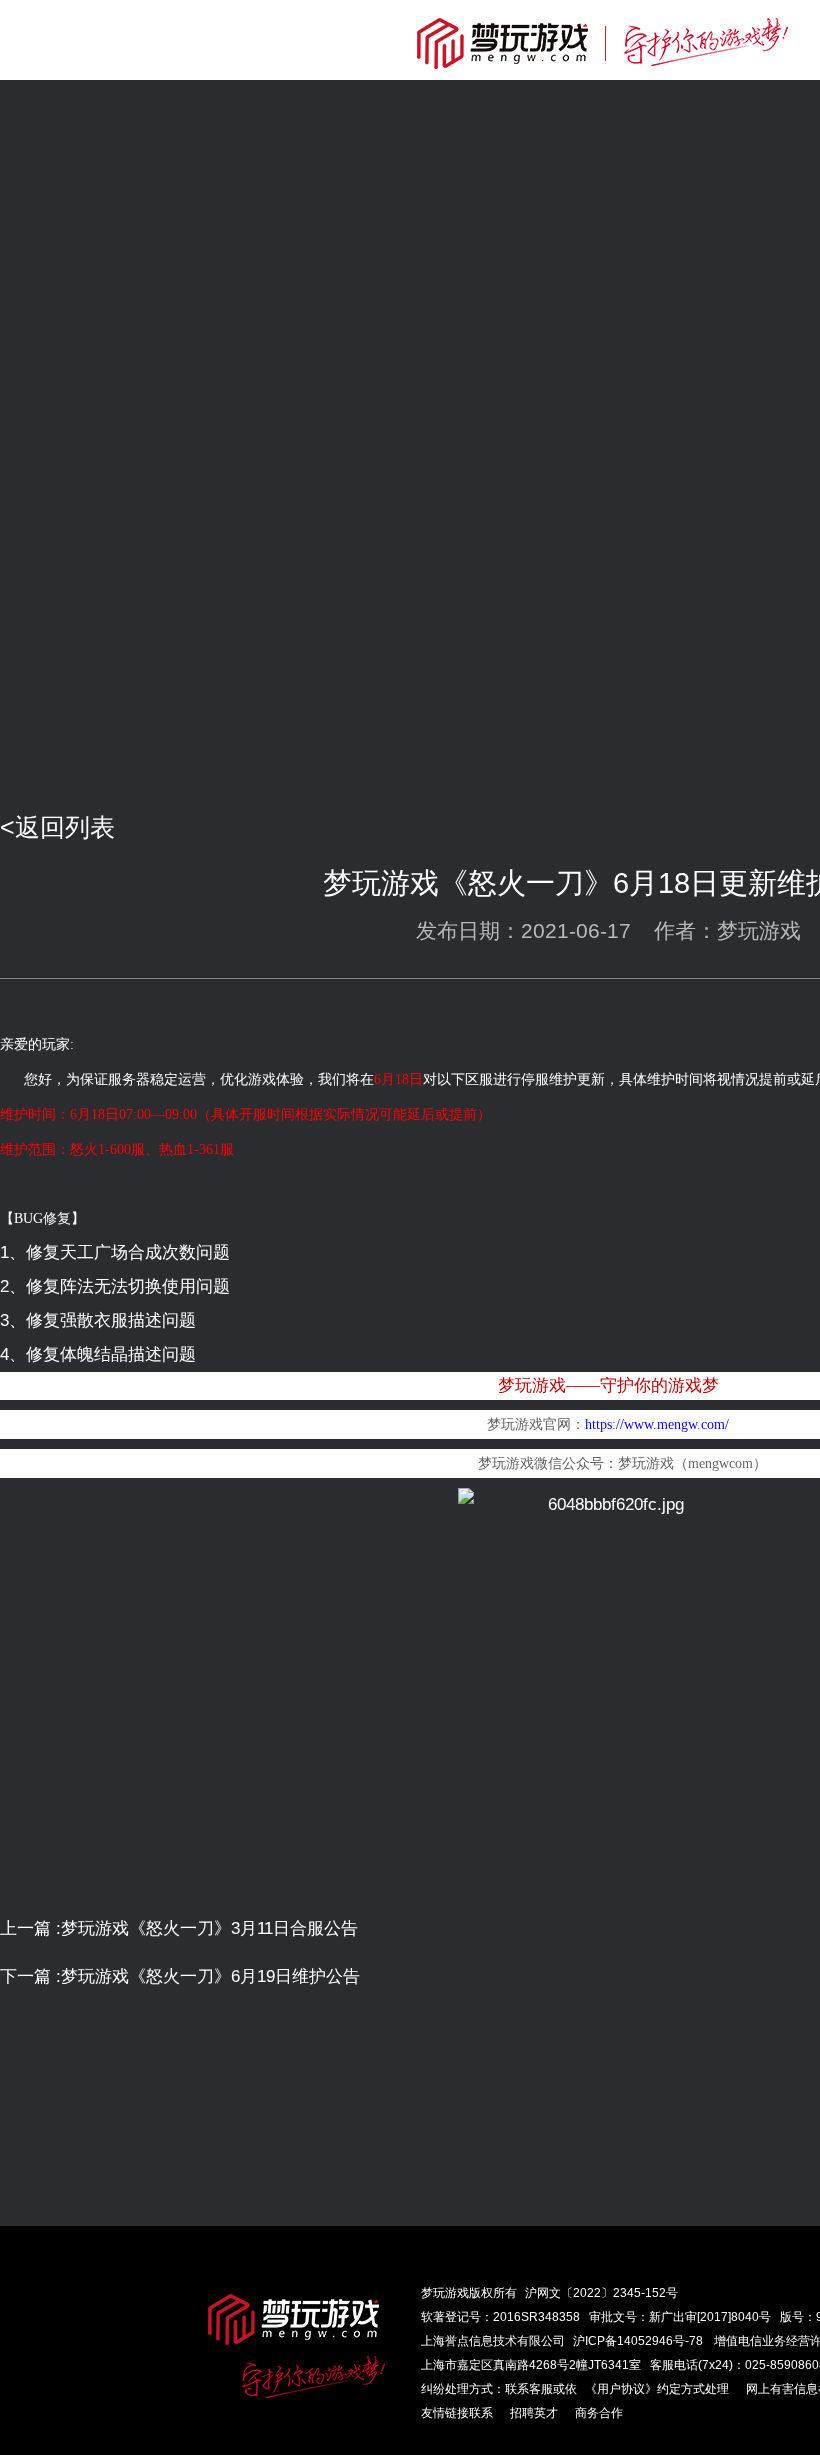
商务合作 (599, 2413)
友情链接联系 (457, 2413)
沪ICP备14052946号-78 (638, 2341)
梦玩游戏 (445, 2293)
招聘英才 (534, 2413)
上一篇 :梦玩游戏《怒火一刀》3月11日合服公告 (179, 1928)
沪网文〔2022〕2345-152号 (601, 2293)
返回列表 (65, 827)
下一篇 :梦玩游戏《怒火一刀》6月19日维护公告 (180, 1976)
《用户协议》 (621, 2389)
